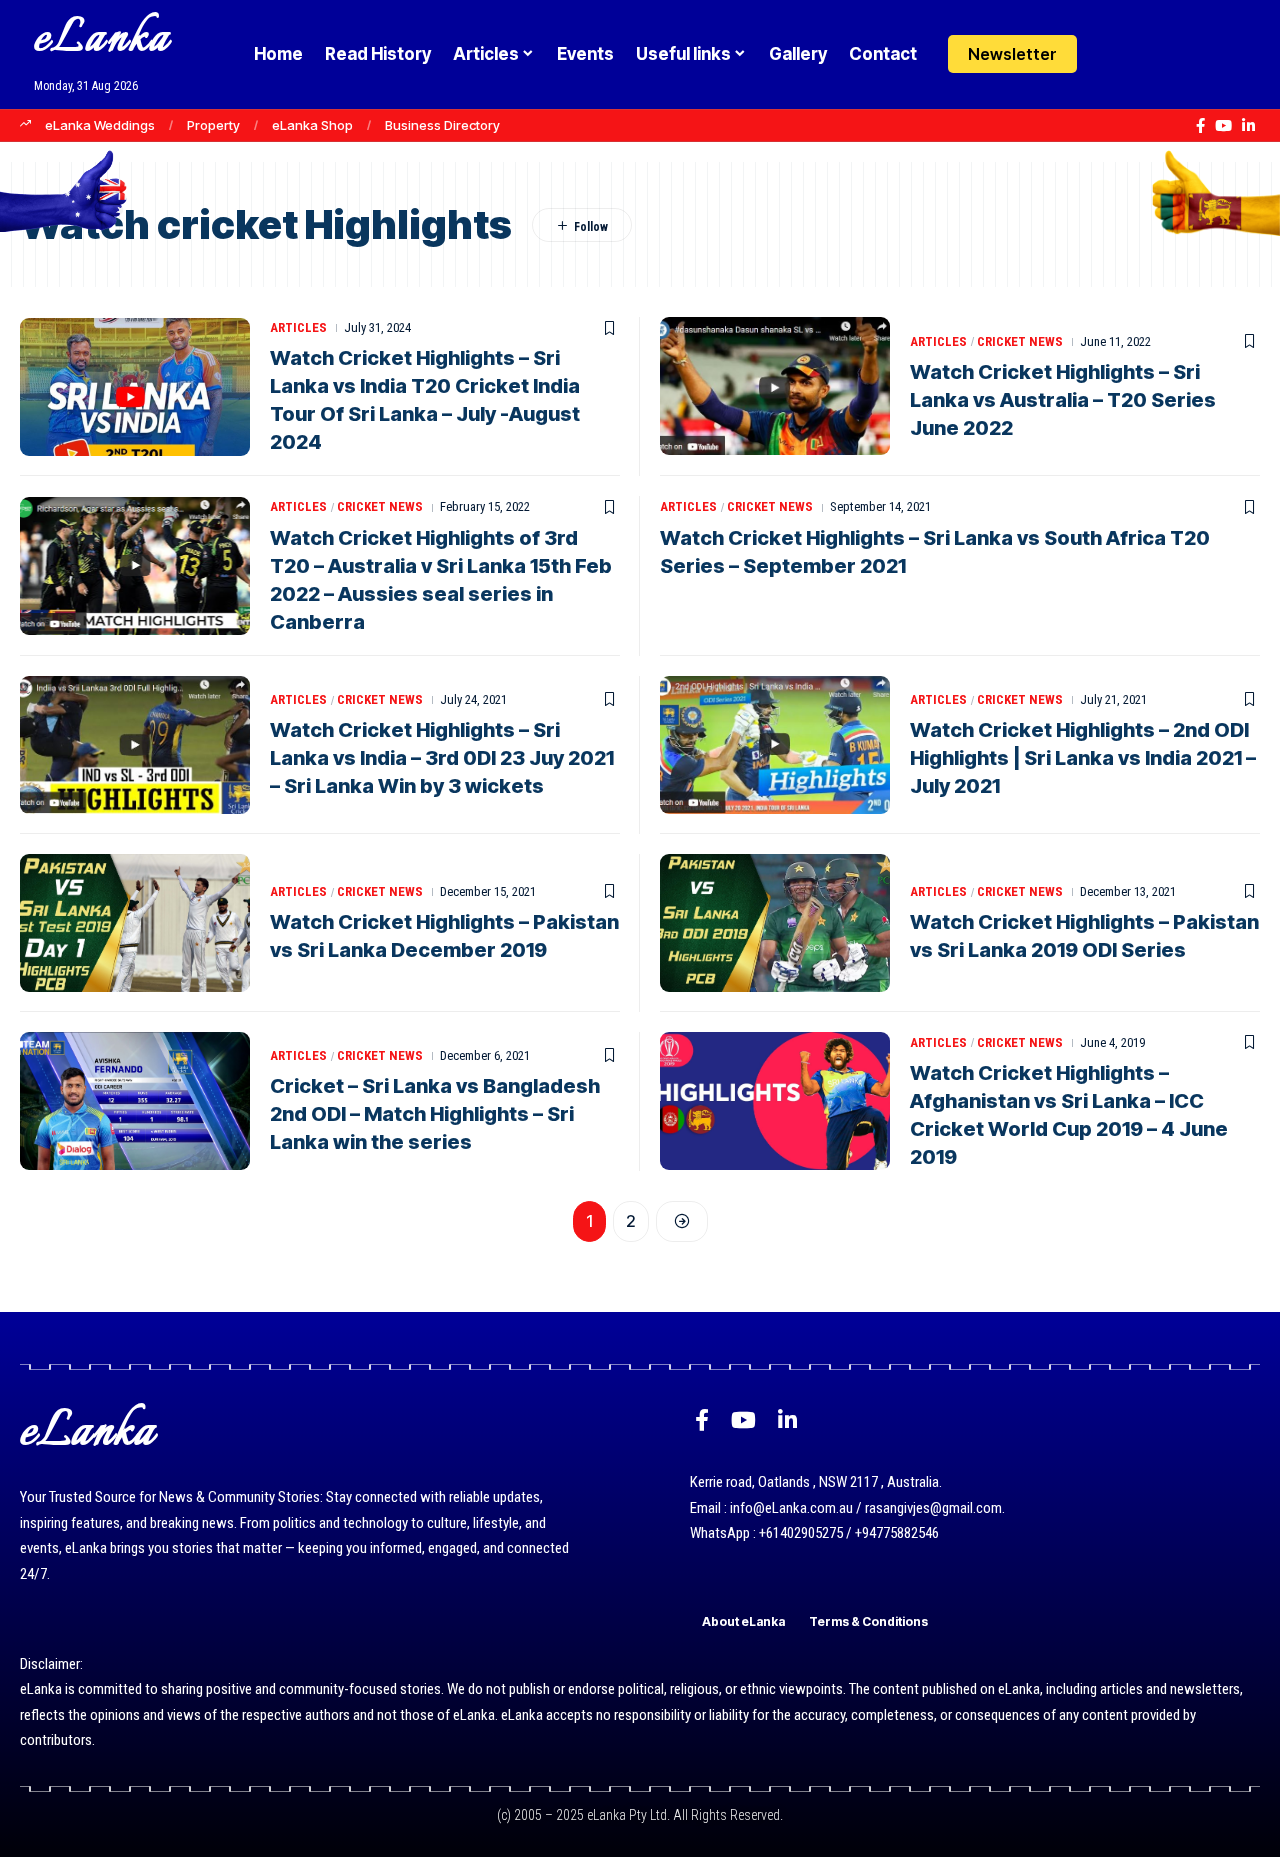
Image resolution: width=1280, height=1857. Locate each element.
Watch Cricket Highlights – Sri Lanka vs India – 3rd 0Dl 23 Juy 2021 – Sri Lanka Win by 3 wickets (442, 758)
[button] (1152, 54)
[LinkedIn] (1248, 126)
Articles (298, 327)
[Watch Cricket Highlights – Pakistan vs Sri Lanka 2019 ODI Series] (775, 923)
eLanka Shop (312, 125)
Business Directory (442, 125)
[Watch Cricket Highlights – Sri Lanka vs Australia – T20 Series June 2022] (775, 386)
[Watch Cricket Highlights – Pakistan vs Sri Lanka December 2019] (135, 923)
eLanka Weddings (100, 125)
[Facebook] (1200, 126)
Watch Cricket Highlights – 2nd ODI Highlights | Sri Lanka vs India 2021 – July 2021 (1083, 758)
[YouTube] (1223, 126)
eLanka (102, 39)
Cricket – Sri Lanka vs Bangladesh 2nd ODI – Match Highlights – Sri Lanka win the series (435, 1114)
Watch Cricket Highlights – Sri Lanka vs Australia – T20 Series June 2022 (1063, 400)
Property (213, 125)
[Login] (1113, 54)
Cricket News (1020, 341)
